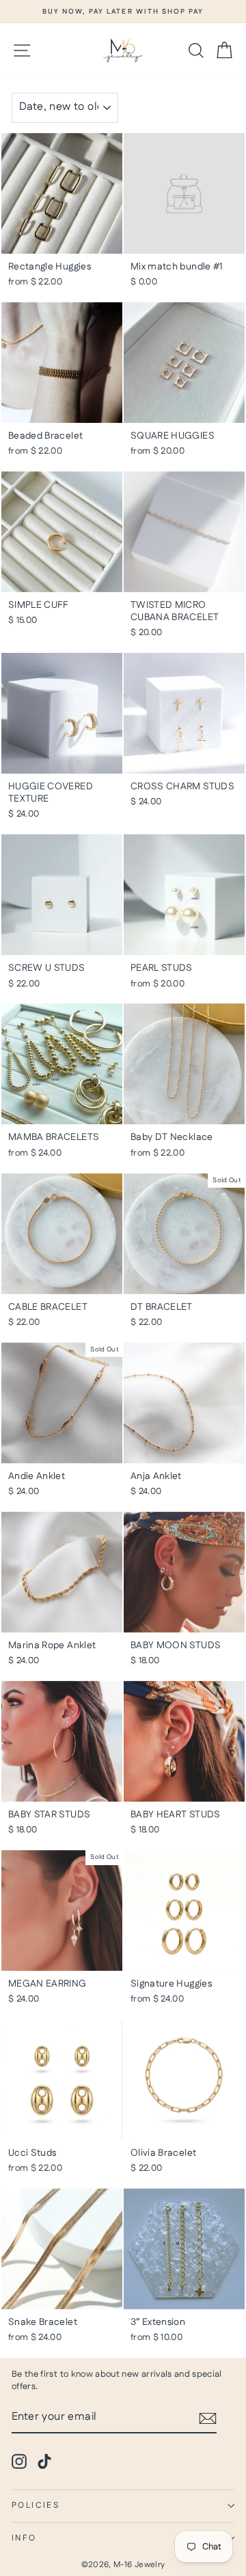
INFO (24, 2538)
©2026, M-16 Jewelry (123, 2565)
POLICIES (36, 2505)
